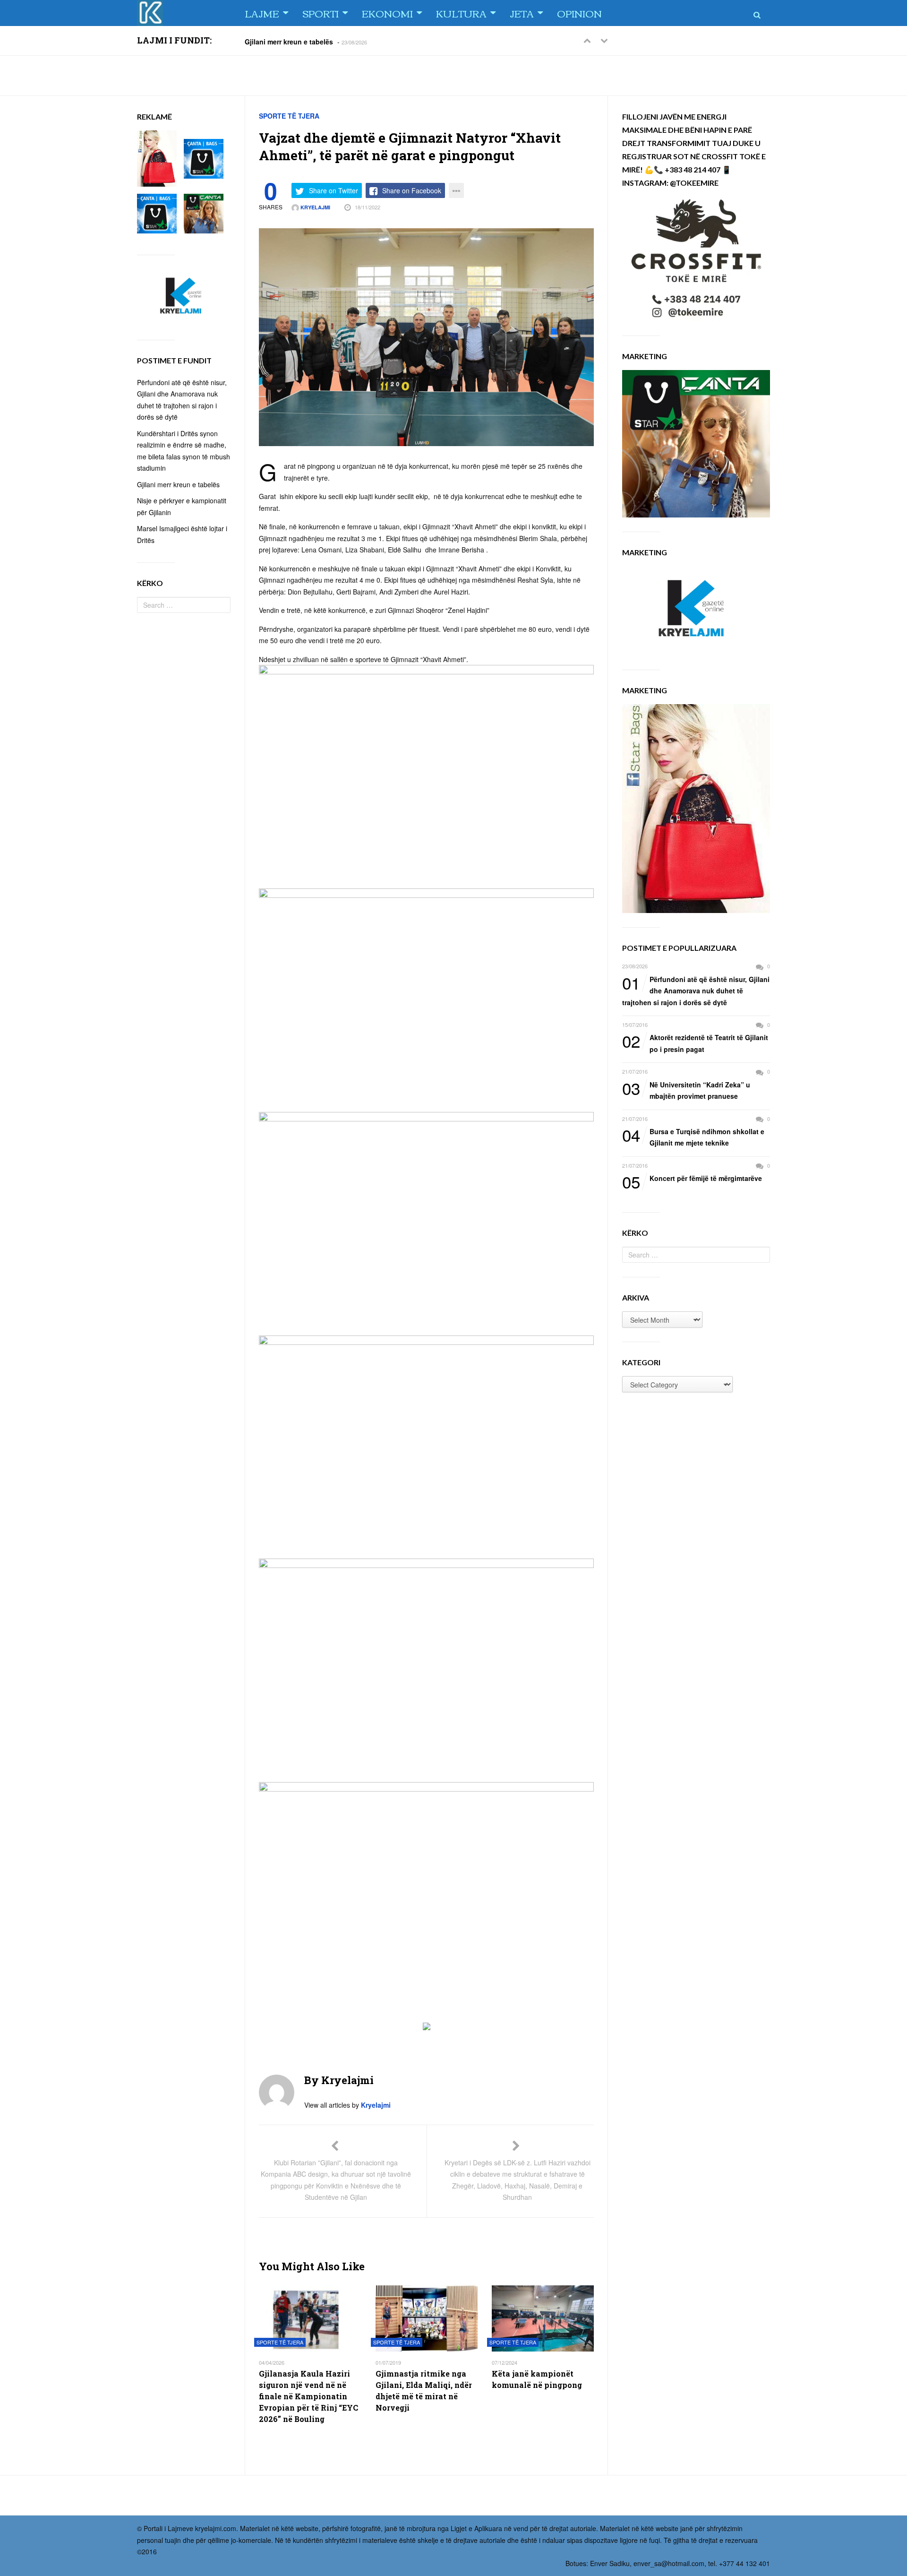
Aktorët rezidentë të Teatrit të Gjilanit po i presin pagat (695, 1043)
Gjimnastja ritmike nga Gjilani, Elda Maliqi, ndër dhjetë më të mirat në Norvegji (424, 2391)
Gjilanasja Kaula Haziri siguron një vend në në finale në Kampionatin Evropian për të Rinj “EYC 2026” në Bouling (308, 2396)
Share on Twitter (334, 190)
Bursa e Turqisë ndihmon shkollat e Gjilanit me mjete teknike (693, 1137)
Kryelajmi (315, 207)
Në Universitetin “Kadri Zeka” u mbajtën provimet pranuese (686, 1090)
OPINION (579, 13)
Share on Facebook (412, 190)
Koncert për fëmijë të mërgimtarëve (692, 1179)
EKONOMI (387, 13)
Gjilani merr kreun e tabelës (289, 41)
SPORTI (321, 13)
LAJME (262, 13)
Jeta (522, 13)
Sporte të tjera (289, 116)
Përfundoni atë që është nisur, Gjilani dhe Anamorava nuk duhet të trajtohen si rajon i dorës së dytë (696, 990)
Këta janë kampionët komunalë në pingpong (537, 2379)
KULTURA (461, 13)
